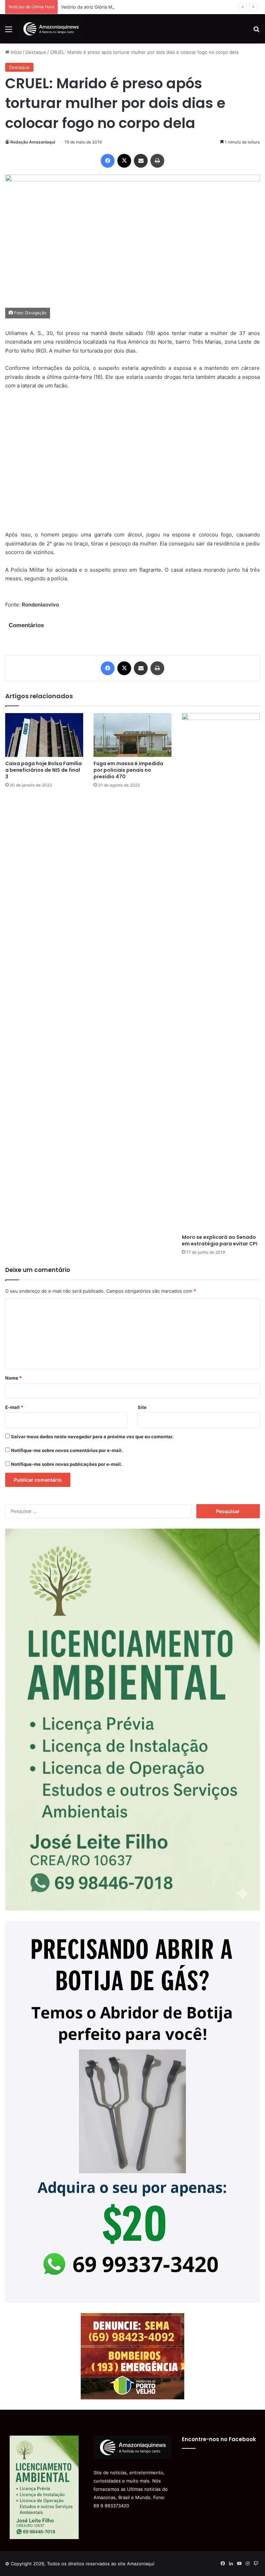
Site (142, 1407)
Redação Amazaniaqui (33, 142)
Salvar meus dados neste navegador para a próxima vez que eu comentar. (92, 1437)
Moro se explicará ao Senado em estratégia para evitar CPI (220, 1240)
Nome (13, 1378)
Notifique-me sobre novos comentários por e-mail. (67, 1450)
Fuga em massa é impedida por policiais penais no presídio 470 (128, 770)
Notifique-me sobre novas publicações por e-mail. (67, 1464)
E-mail (14, 1407)
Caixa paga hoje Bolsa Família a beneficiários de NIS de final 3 (43, 770)
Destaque (36, 52)
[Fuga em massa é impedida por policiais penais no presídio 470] (132, 735)
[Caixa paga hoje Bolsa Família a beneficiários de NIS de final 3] (44, 735)
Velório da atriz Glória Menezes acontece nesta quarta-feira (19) (130, 7)
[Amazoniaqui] (51, 29)
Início (16, 52)
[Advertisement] (132, 465)
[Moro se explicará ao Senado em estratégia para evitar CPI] (221, 972)
